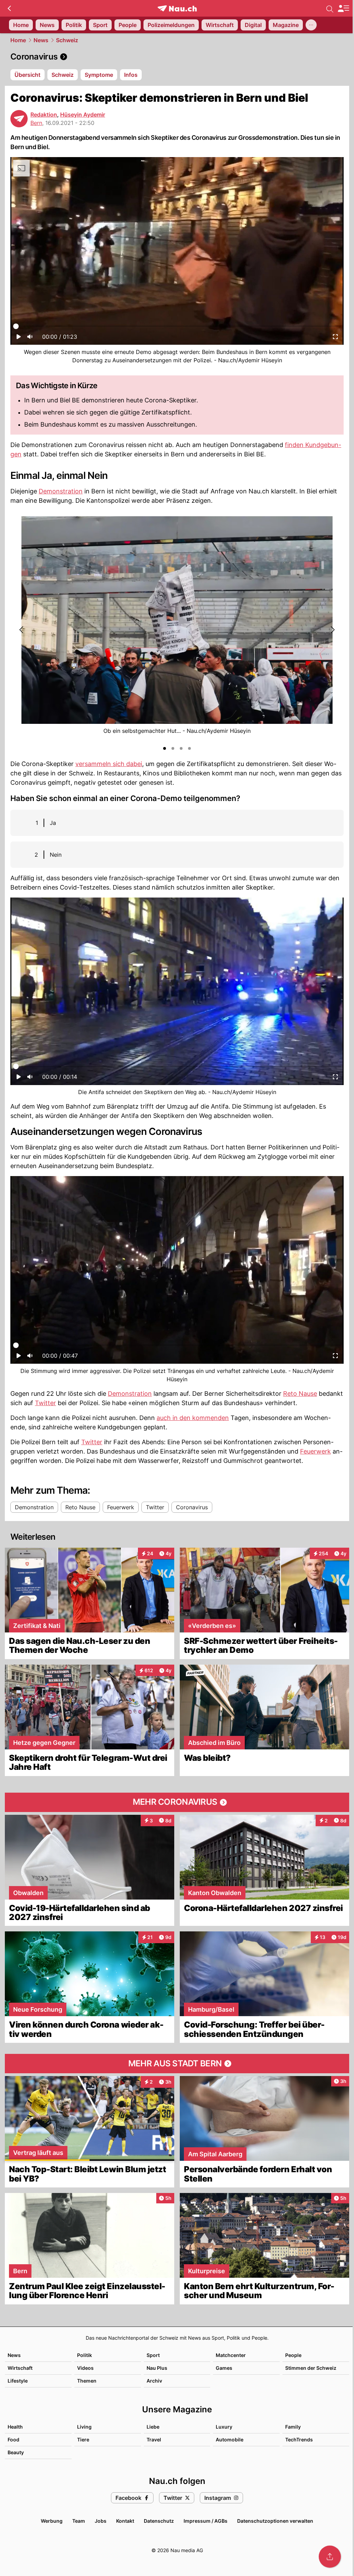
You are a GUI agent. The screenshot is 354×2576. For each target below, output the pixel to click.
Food (13, 2440)
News (41, 40)
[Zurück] (9, 8)
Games (224, 2368)
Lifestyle (18, 2381)
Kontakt (125, 2521)
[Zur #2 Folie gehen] (173, 748)
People (293, 2355)
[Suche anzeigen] (330, 8)
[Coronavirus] (177, 57)
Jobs (101, 2521)
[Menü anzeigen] (343, 8)
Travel (154, 2440)
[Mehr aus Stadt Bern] (177, 2064)
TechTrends (299, 2440)
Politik (85, 2355)
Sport (153, 2355)
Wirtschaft (20, 2368)
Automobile (230, 2440)
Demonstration (61, 491)
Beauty (16, 2452)
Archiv (154, 2381)
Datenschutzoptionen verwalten (275, 2521)
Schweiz (67, 40)
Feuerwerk (315, 1451)
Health (15, 2427)
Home (18, 40)
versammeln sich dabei (109, 764)
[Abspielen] (19, 339)
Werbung (52, 2521)
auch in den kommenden (193, 1418)
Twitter (45, 1403)
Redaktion (44, 115)
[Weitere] (311, 25)
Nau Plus (157, 2368)
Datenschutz (159, 2521)
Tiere (83, 2440)
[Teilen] (330, 2557)
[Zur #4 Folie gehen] (189, 748)
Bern (36, 123)
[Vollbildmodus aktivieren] (335, 339)
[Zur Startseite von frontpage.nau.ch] (177, 8)
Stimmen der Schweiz (311, 2368)
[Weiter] (332, 630)
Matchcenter (231, 2355)
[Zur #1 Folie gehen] (165, 748)
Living (84, 2427)
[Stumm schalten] (30, 339)
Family (293, 2427)
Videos (85, 2368)
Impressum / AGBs (206, 2521)
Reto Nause (300, 1394)
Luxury (224, 2427)
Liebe (153, 2427)
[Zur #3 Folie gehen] (181, 748)
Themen (87, 2381)
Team (79, 2521)
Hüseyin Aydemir (83, 115)
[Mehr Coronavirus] (177, 1802)
